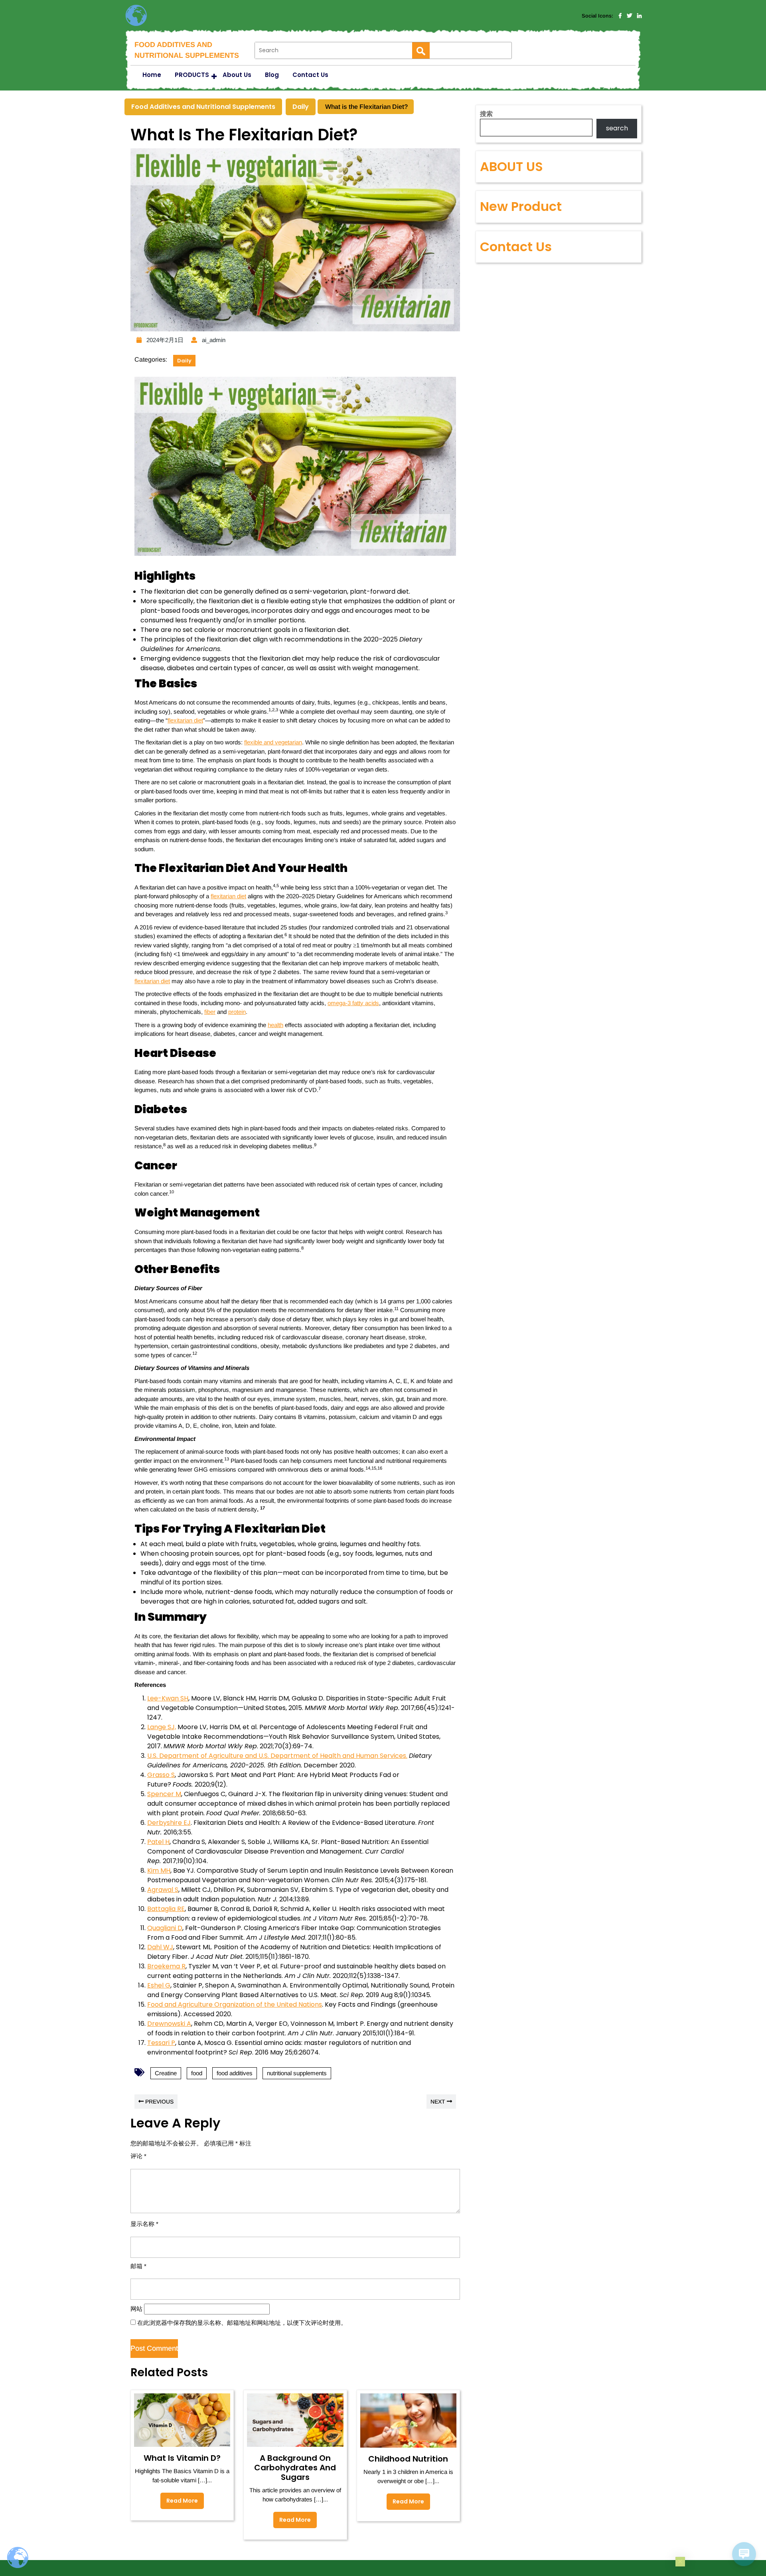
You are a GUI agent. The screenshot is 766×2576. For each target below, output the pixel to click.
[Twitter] (629, 16)
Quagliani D (165, 1928)
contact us (516, 247)
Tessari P (161, 2043)
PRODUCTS (192, 75)
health (275, 1025)
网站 (136, 2309)
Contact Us (310, 75)
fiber (210, 1012)
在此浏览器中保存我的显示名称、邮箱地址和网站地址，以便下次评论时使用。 (242, 2323)
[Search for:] (334, 50)
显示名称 (144, 2224)
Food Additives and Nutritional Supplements (203, 107)
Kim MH (159, 1871)
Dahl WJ (160, 1947)
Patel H (158, 1842)
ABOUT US (511, 166)
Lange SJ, (162, 1727)
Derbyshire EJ (169, 1823)
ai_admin (213, 340)
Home (152, 75)
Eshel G (159, 1985)
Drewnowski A (169, 2024)
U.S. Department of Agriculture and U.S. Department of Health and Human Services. (277, 1756)
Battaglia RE (166, 1909)
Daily (301, 107)
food (197, 2073)
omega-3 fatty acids (353, 1003)
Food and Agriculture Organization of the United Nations (235, 2004)
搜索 (486, 114)
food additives (235, 2073)
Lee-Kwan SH (168, 1698)
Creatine (166, 2073)
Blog (272, 75)
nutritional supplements (297, 2073)
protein (237, 1012)
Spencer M (164, 1794)
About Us (237, 75)
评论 (138, 2156)
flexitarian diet (185, 720)
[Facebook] (620, 16)
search (617, 128)
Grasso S (161, 1775)
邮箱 (138, 2266)
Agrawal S (163, 1890)
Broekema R (166, 1966)
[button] (680, 2562)
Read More (179, 2499)
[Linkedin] (639, 16)
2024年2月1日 (164, 340)
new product (521, 206)
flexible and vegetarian (273, 742)
